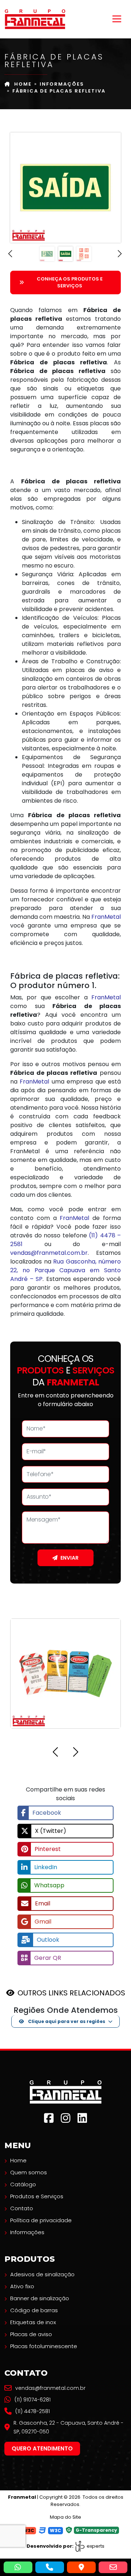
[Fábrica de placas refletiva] (35, 19)
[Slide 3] (84, 254)
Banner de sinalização (40, 2298)
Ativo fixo (22, 2286)
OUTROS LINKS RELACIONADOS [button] (71, 1993)
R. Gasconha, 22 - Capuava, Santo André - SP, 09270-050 (68, 2427)
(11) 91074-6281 (33, 2400)
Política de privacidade (41, 2220)
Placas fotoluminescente (44, 2346)
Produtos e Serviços (37, 2196)
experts (95, 2546)
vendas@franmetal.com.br (49, 1253)
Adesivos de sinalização (42, 2274)
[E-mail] (113, 2567)
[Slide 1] (47, 254)
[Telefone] (50, 2567)
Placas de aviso (31, 2334)
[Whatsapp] (18, 2567)
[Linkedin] (82, 2118)
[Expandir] (117, 19)
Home (23, 84)
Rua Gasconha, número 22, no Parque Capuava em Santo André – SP (65, 1270)
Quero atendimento (42, 2448)
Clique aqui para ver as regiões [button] (66, 2021)
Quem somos (29, 2172)
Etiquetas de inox (33, 2322)
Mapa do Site (65, 2517)
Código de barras (34, 2310)
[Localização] (81, 2567)
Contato (22, 2208)
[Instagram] (65, 2118)
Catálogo (23, 2184)
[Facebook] (49, 2118)
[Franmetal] (65, 2092)
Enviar (70, 1558)
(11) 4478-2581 (33, 2411)
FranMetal (106, 917)
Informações (62, 84)
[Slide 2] (66, 254)
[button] (11, 254)
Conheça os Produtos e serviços (70, 282)
